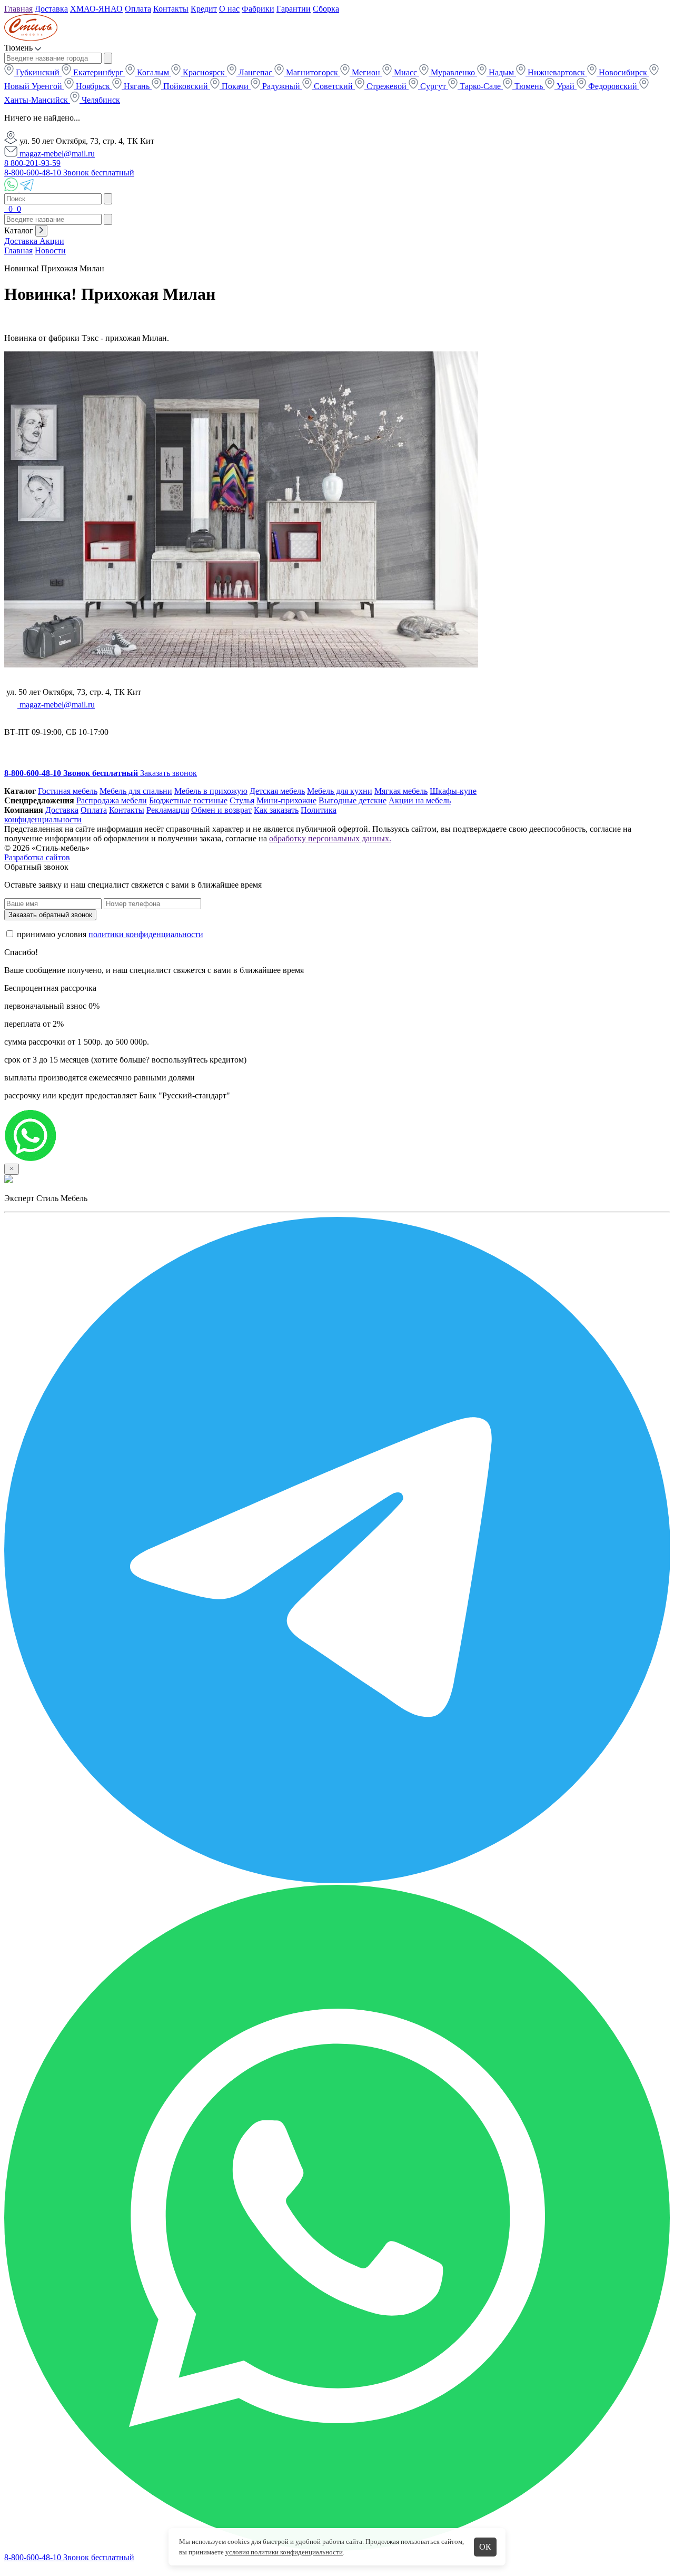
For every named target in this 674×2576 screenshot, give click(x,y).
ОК (485, 2547)
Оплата (138, 9)
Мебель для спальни (136, 791)
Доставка (51, 9)
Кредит (204, 9)
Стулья (242, 800)
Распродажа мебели (112, 800)
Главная (18, 9)
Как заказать (276, 810)
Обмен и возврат (221, 810)
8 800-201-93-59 (32, 163)
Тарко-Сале (480, 86)
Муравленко (453, 72)
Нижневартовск (556, 72)
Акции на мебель (420, 800)
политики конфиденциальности (146, 934)
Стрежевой (386, 86)
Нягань (137, 86)
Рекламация (168, 810)
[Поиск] (5, 209)
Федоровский (613, 86)
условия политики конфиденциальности (284, 2552)
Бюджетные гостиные (188, 800)
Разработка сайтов (37, 857)
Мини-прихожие (286, 800)
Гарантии (294, 9)
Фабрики (258, 9)
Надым (501, 72)
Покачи (235, 86)
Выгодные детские (353, 800)
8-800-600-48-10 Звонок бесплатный (69, 173)
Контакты (171, 9)
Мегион (366, 72)
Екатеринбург (98, 72)
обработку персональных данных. (330, 838)
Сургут (433, 86)
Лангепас (255, 72)
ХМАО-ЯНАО (96, 9)
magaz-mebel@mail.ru (56, 154)
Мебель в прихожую (211, 791)
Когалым (153, 72)
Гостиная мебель (68, 791)
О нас (229, 9)
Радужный (281, 86)
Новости (50, 250)
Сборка (326, 9)
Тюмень (529, 86)
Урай (566, 86)
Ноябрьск (93, 86)
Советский (333, 86)
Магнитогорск (312, 72)
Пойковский (186, 86)
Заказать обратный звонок (50, 915)
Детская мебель (277, 791)
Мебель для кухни (340, 791)
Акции (52, 241)
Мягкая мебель (401, 791)
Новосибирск (623, 72)
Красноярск (204, 72)
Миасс (405, 72)
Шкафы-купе (453, 791)
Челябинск (100, 100)
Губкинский (38, 72)
